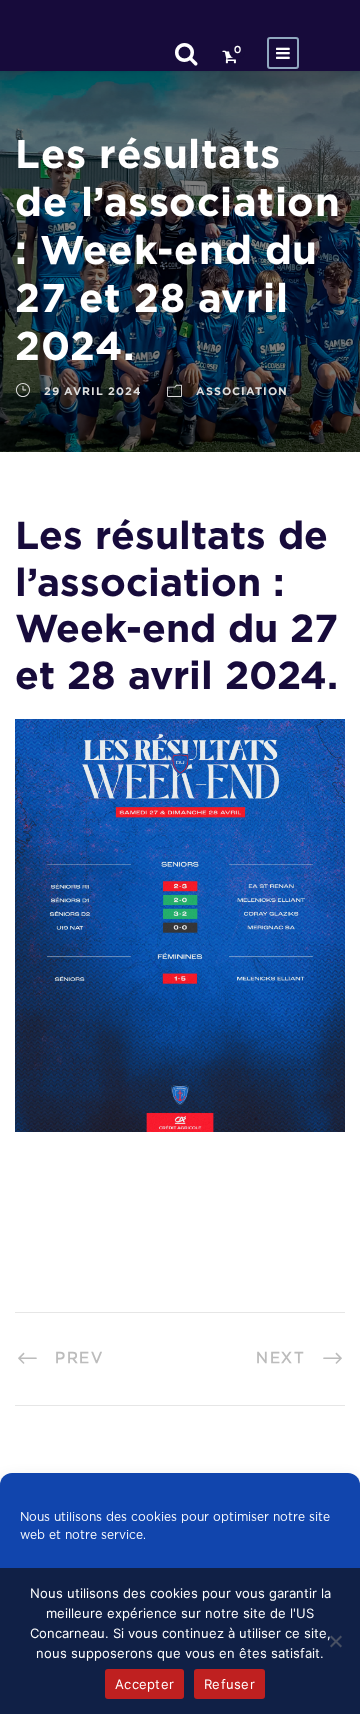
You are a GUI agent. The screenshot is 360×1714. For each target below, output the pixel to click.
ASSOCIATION (242, 391)
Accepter (144, 1684)
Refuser (229, 1684)
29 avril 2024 (93, 391)
